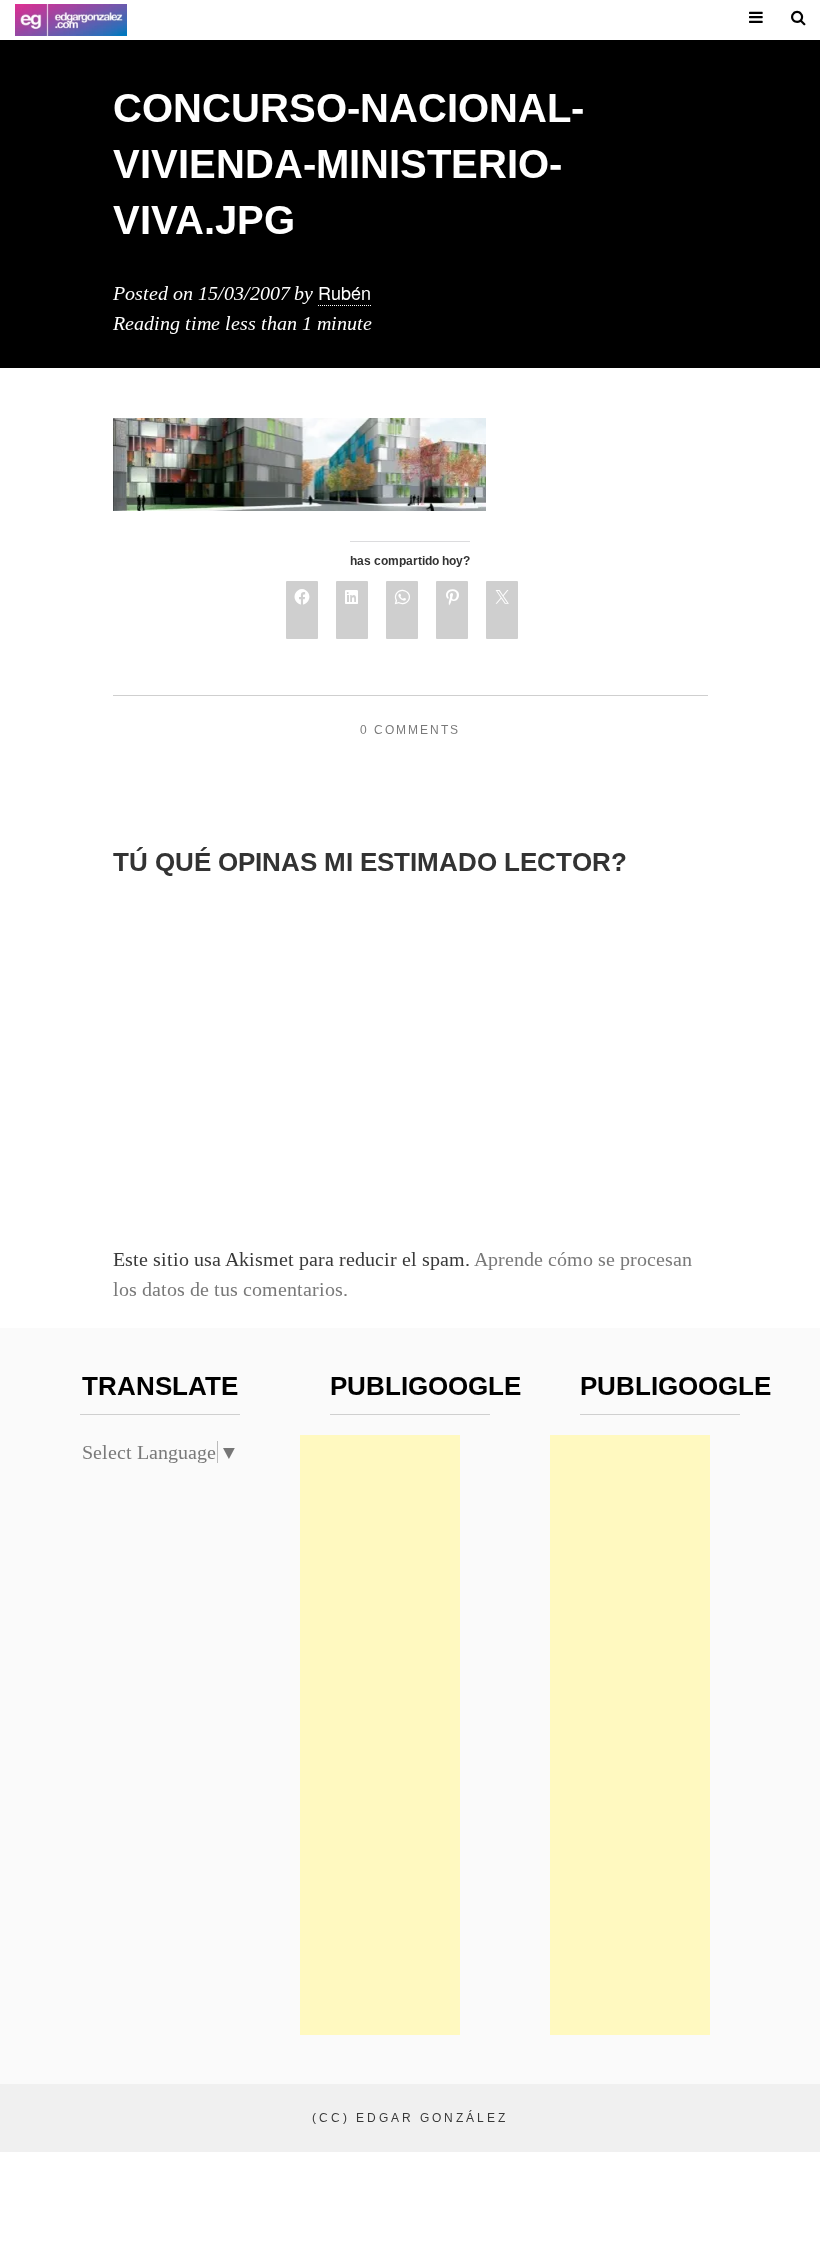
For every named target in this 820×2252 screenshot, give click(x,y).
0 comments (410, 730)
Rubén (344, 292)
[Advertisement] (380, 1735)
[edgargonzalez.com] (71, 20)
